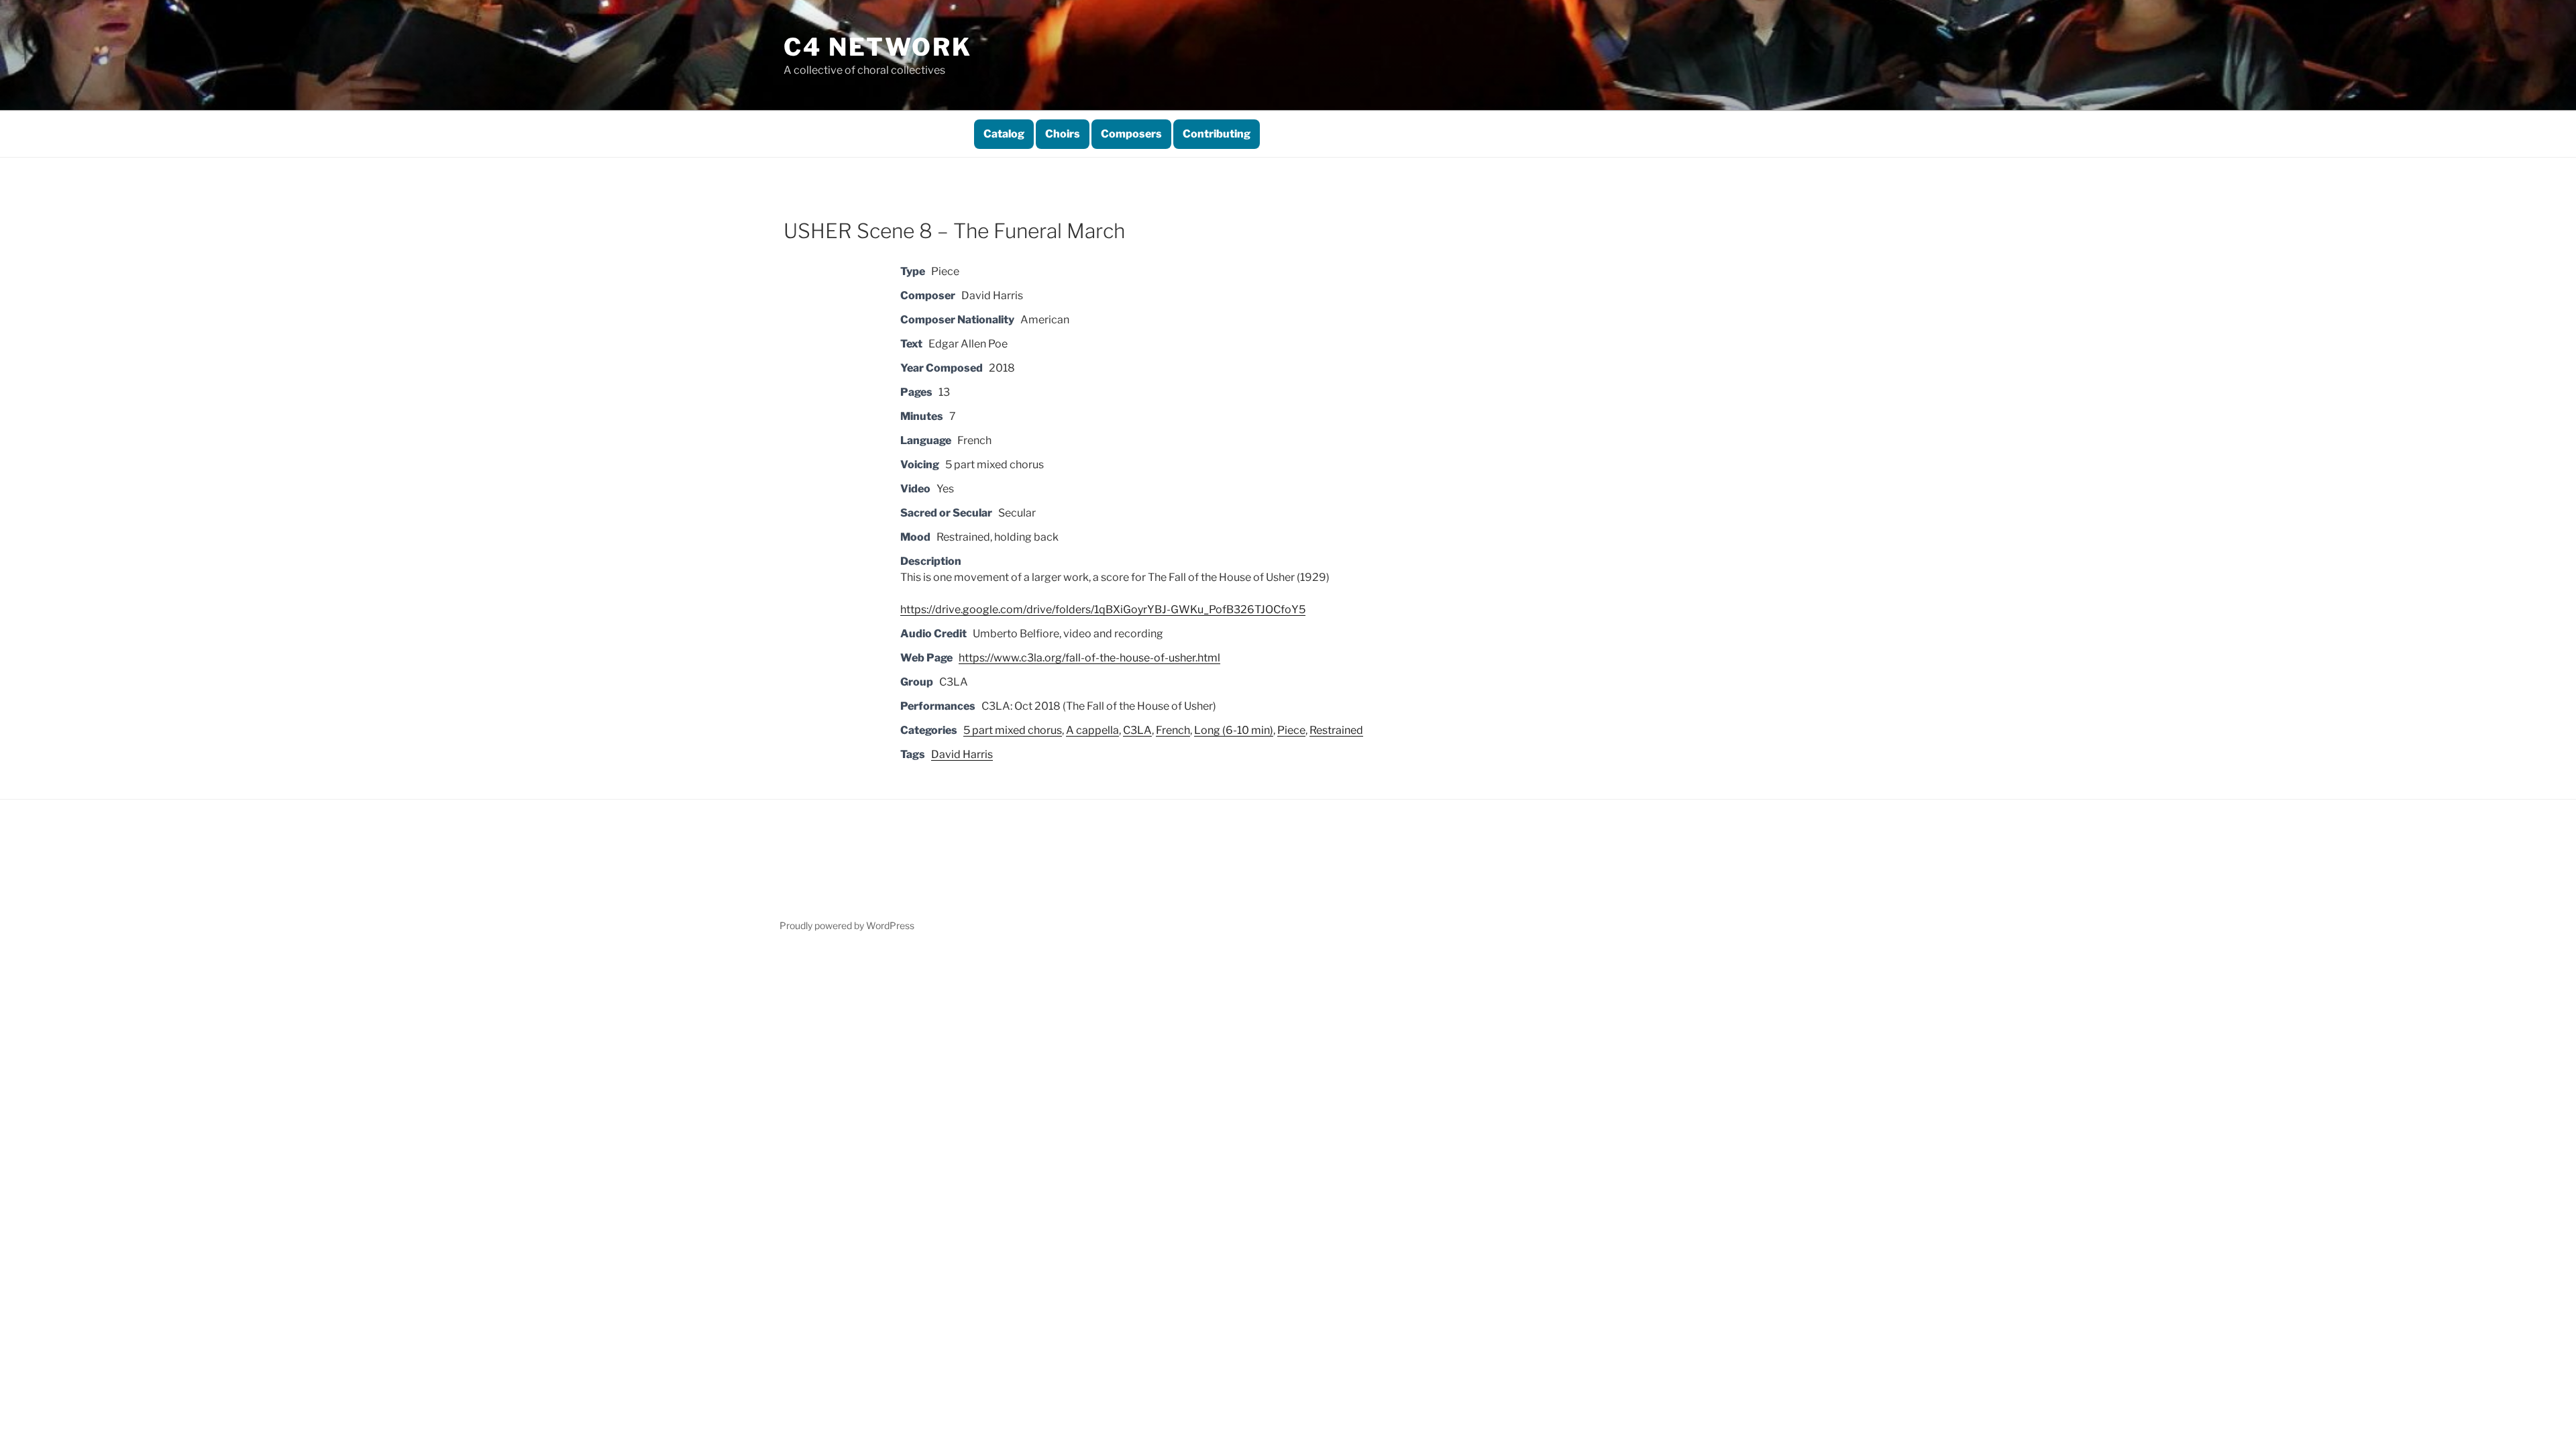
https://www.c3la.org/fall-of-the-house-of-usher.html (1089, 658)
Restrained (1336, 730)
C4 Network (878, 47)
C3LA (1137, 730)
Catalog (1004, 134)
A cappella (1092, 730)
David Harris (962, 754)
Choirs (1063, 134)
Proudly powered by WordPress (847, 925)
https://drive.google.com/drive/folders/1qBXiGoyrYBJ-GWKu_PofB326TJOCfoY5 (1103, 609)
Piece (1291, 730)
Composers (1131, 134)
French (1173, 730)
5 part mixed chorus (1013, 730)
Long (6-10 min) (1234, 730)
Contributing (1217, 134)
